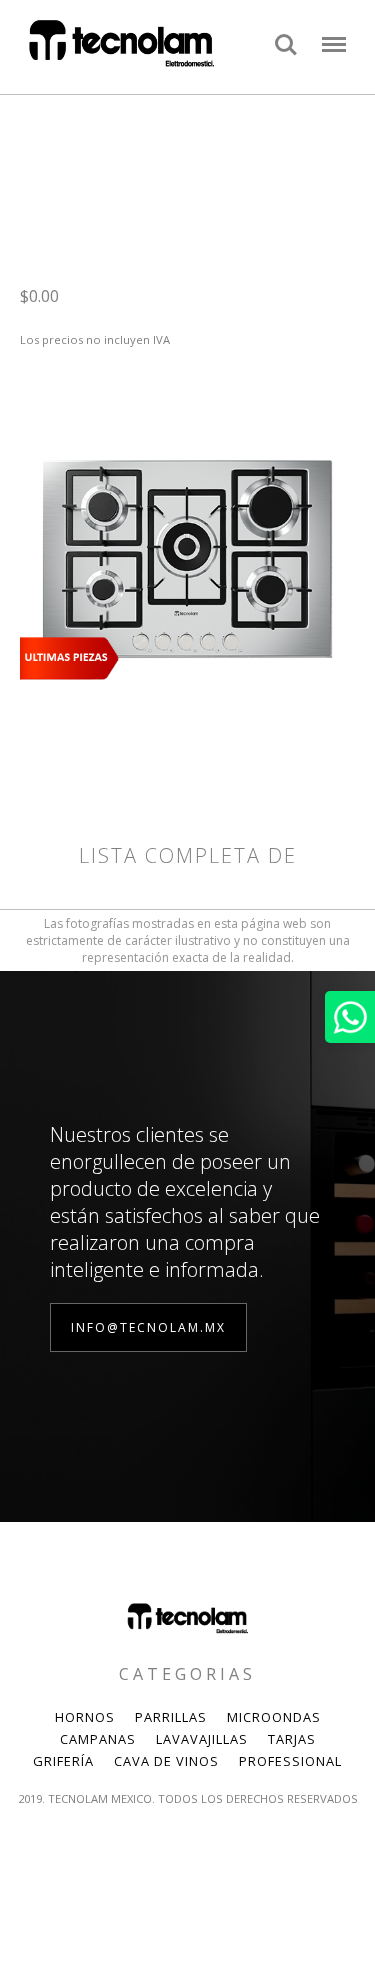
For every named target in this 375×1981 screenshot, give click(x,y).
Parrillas (171, 1717)
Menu (334, 34)
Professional (290, 1761)
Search (286, 34)
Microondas (274, 1717)
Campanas (98, 1739)
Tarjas (292, 1739)
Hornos (85, 1717)
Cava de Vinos (166, 1761)
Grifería (63, 1761)
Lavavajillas (202, 1739)
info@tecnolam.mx (148, 1327)
